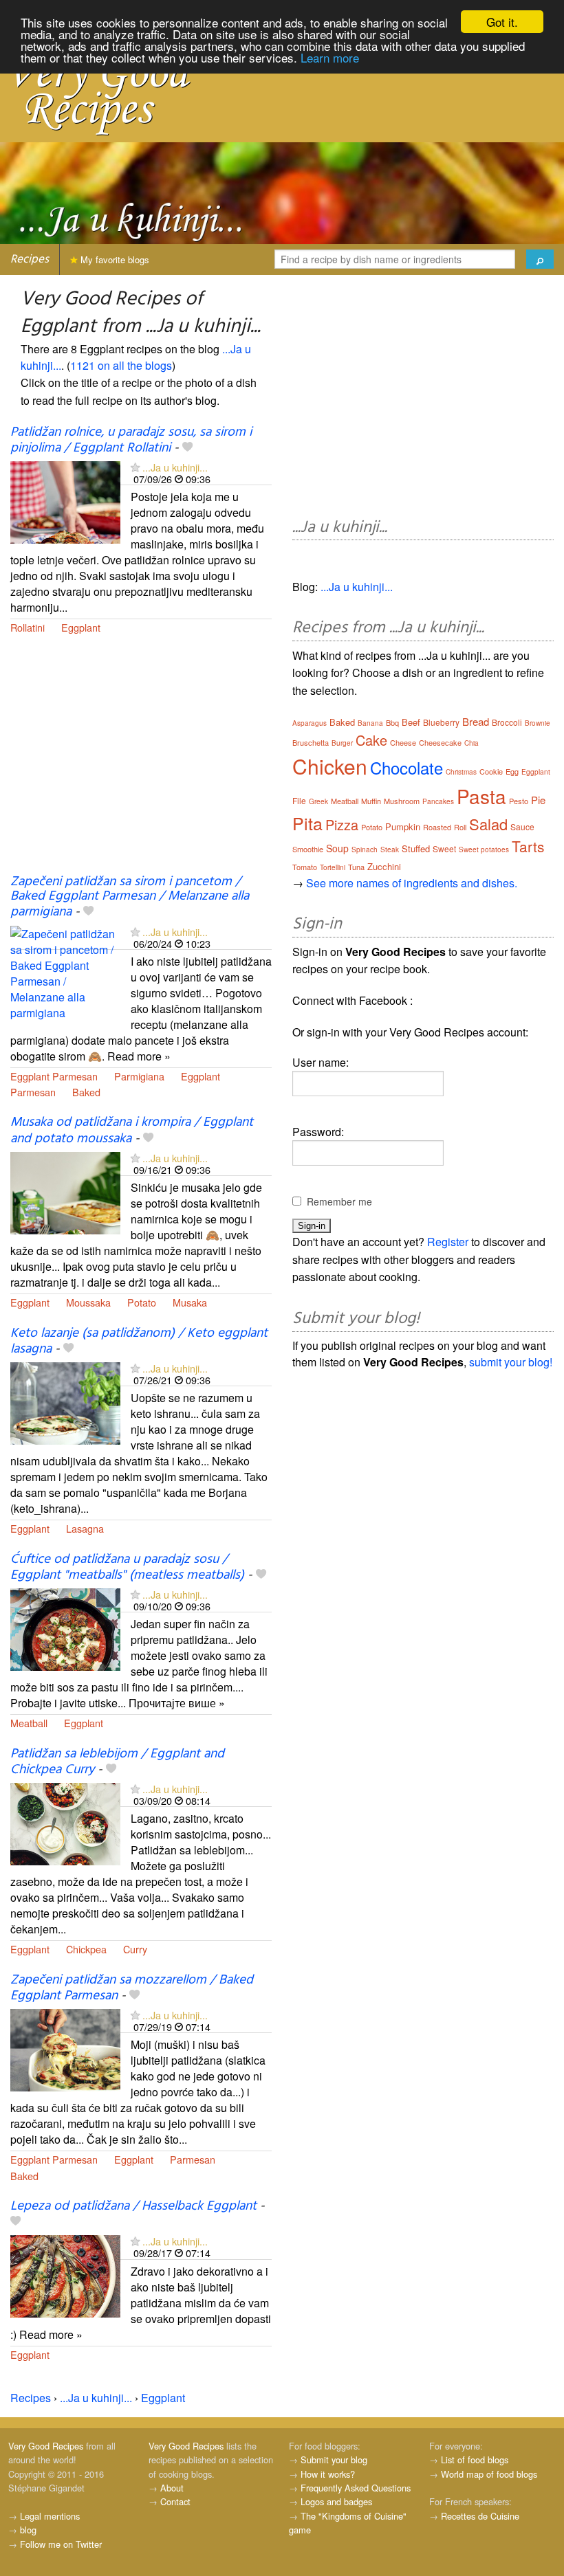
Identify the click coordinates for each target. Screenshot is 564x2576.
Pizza (342, 824)
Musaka (190, 1302)
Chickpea (86, 1949)
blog (28, 2530)
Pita (307, 823)
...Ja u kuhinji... (175, 467)
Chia (471, 743)
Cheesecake (440, 742)
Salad (488, 824)
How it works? (328, 2474)
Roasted (437, 827)
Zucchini (384, 866)
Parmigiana (139, 1076)
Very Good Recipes (46, 2446)
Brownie (538, 723)
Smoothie (308, 849)
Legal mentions (50, 2516)
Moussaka (88, 1302)
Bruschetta (311, 742)
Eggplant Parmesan (54, 1076)
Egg (512, 771)
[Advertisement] (141, 763)
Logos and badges (336, 2501)
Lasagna (85, 1528)
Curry (135, 1949)
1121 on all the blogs (121, 365)
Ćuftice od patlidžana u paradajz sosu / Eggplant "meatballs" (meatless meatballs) (127, 1567)
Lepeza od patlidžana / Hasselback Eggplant (133, 2206)
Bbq (392, 722)
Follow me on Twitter (61, 2544)
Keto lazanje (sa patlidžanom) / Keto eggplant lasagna (139, 1341)
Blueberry (441, 722)
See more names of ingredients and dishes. (412, 883)
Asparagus (310, 723)
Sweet (444, 848)
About (172, 2488)
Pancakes (438, 801)
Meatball (29, 1723)
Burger (342, 743)
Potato (142, 1302)
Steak (390, 850)
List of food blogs (475, 2460)
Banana (370, 723)
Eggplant (81, 627)
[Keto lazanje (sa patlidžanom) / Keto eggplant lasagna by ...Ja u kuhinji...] (65, 1402)
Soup (337, 848)
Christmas (461, 772)
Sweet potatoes (484, 850)
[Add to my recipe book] (187, 448)
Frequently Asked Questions (356, 2488)
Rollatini (28, 627)
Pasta (481, 796)
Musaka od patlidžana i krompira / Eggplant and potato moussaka (132, 1130)
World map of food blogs (489, 2474)
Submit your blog (334, 2460)
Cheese (403, 742)
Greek (318, 801)
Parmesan (33, 1092)
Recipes (30, 259)
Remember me (339, 1201)
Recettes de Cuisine (480, 2516)
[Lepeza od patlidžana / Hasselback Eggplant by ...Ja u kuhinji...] (65, 2275)
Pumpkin (403, 826)
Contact (175, 2501)
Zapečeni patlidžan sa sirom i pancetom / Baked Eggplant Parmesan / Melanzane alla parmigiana (130, 897)
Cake (371, 740)
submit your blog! (511, 1362)
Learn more (330, 57)
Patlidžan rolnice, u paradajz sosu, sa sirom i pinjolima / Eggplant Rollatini (131, 440)
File (299, 800)
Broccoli (507, 722)
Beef (411, 722)
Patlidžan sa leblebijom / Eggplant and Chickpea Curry (117, 1762)
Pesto (519, 801)
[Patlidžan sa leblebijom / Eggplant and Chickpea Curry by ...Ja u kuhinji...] (65, 1822)
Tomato (305, 867)
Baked (86, 1092)
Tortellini (333, 867)
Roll (460, 827)
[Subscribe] (135, 467)
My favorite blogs (113, 259)
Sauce (522, 826)
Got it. (502, 22)
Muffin (371, 801)
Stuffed (416, 848)
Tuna (356, 867)
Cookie (491, 771)
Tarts (528, 846)
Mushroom (402, 801)
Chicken (330, 766)
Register (448, 1242)
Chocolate (406, 767)
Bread (476, 721)
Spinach (365, 850)
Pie (538, 800)
